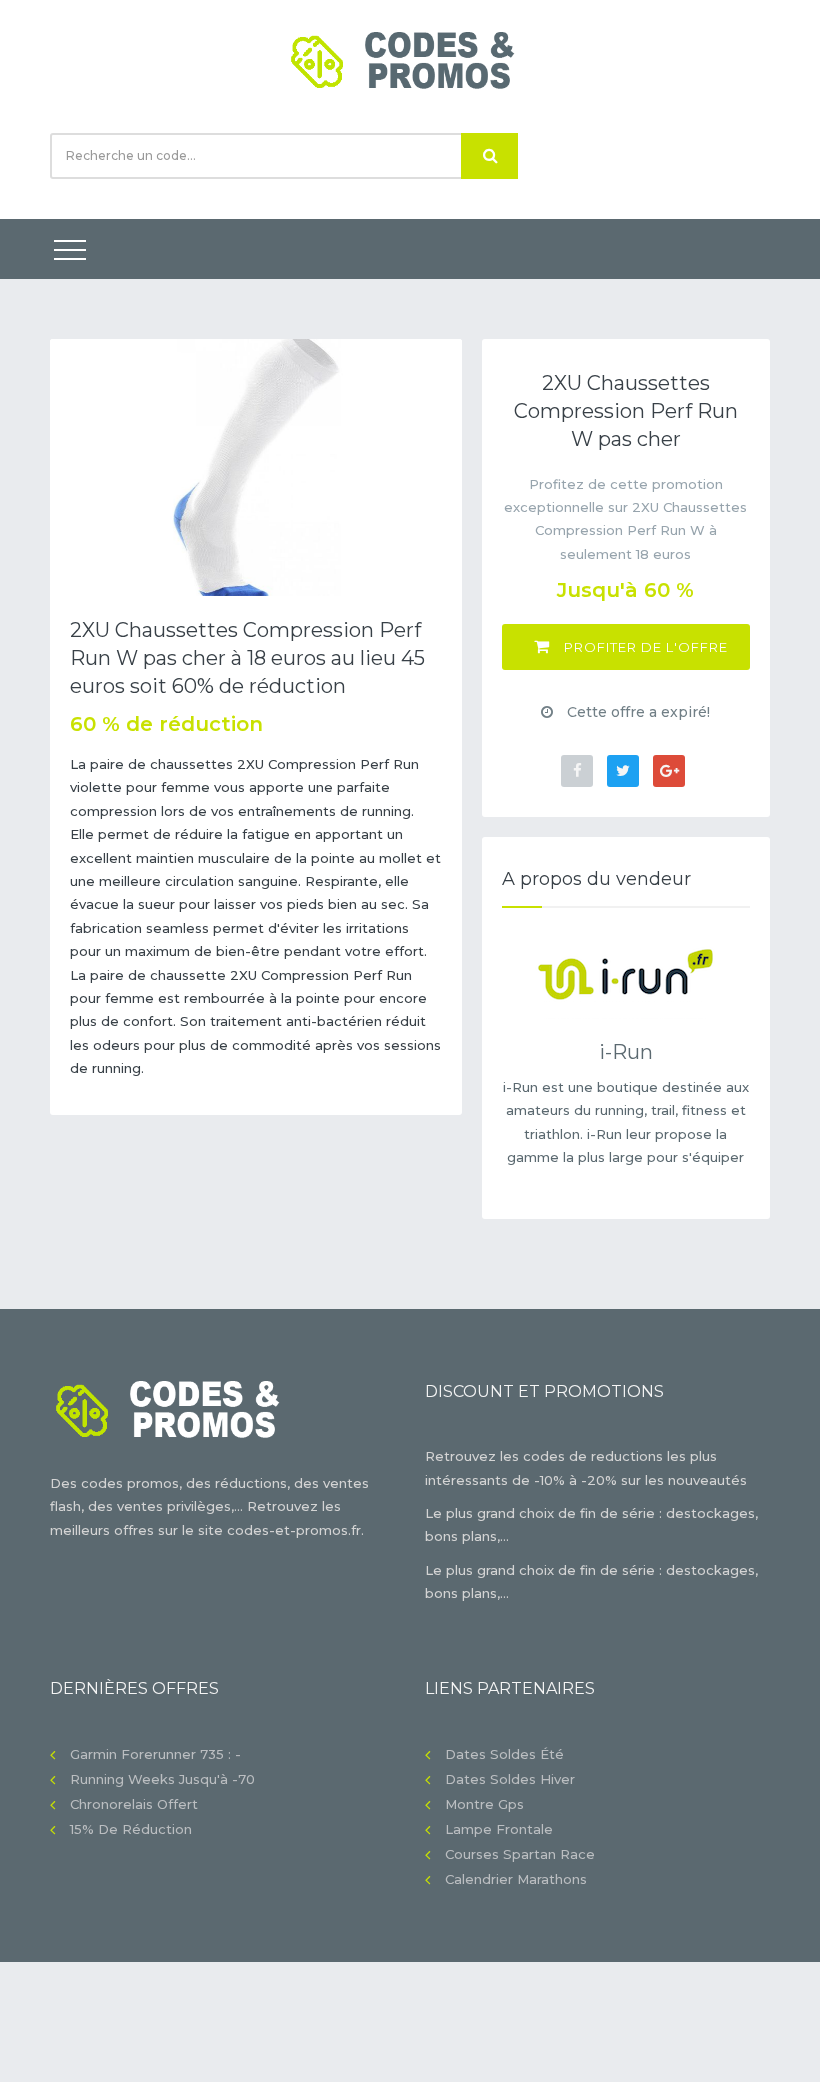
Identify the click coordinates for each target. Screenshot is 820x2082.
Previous (80, 467)
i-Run (626, 1052)
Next (432, 467)
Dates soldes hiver (510, 1779)
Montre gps (484, 1804)
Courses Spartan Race (520, 1854)
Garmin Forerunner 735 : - (155, 1754)
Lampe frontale (499, 1829)
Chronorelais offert (134, 1804)
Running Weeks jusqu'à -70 (162, 1779)
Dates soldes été (504, 1754)
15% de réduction (131, 1829)
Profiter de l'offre (644, 647)
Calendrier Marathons (516, 1879)
